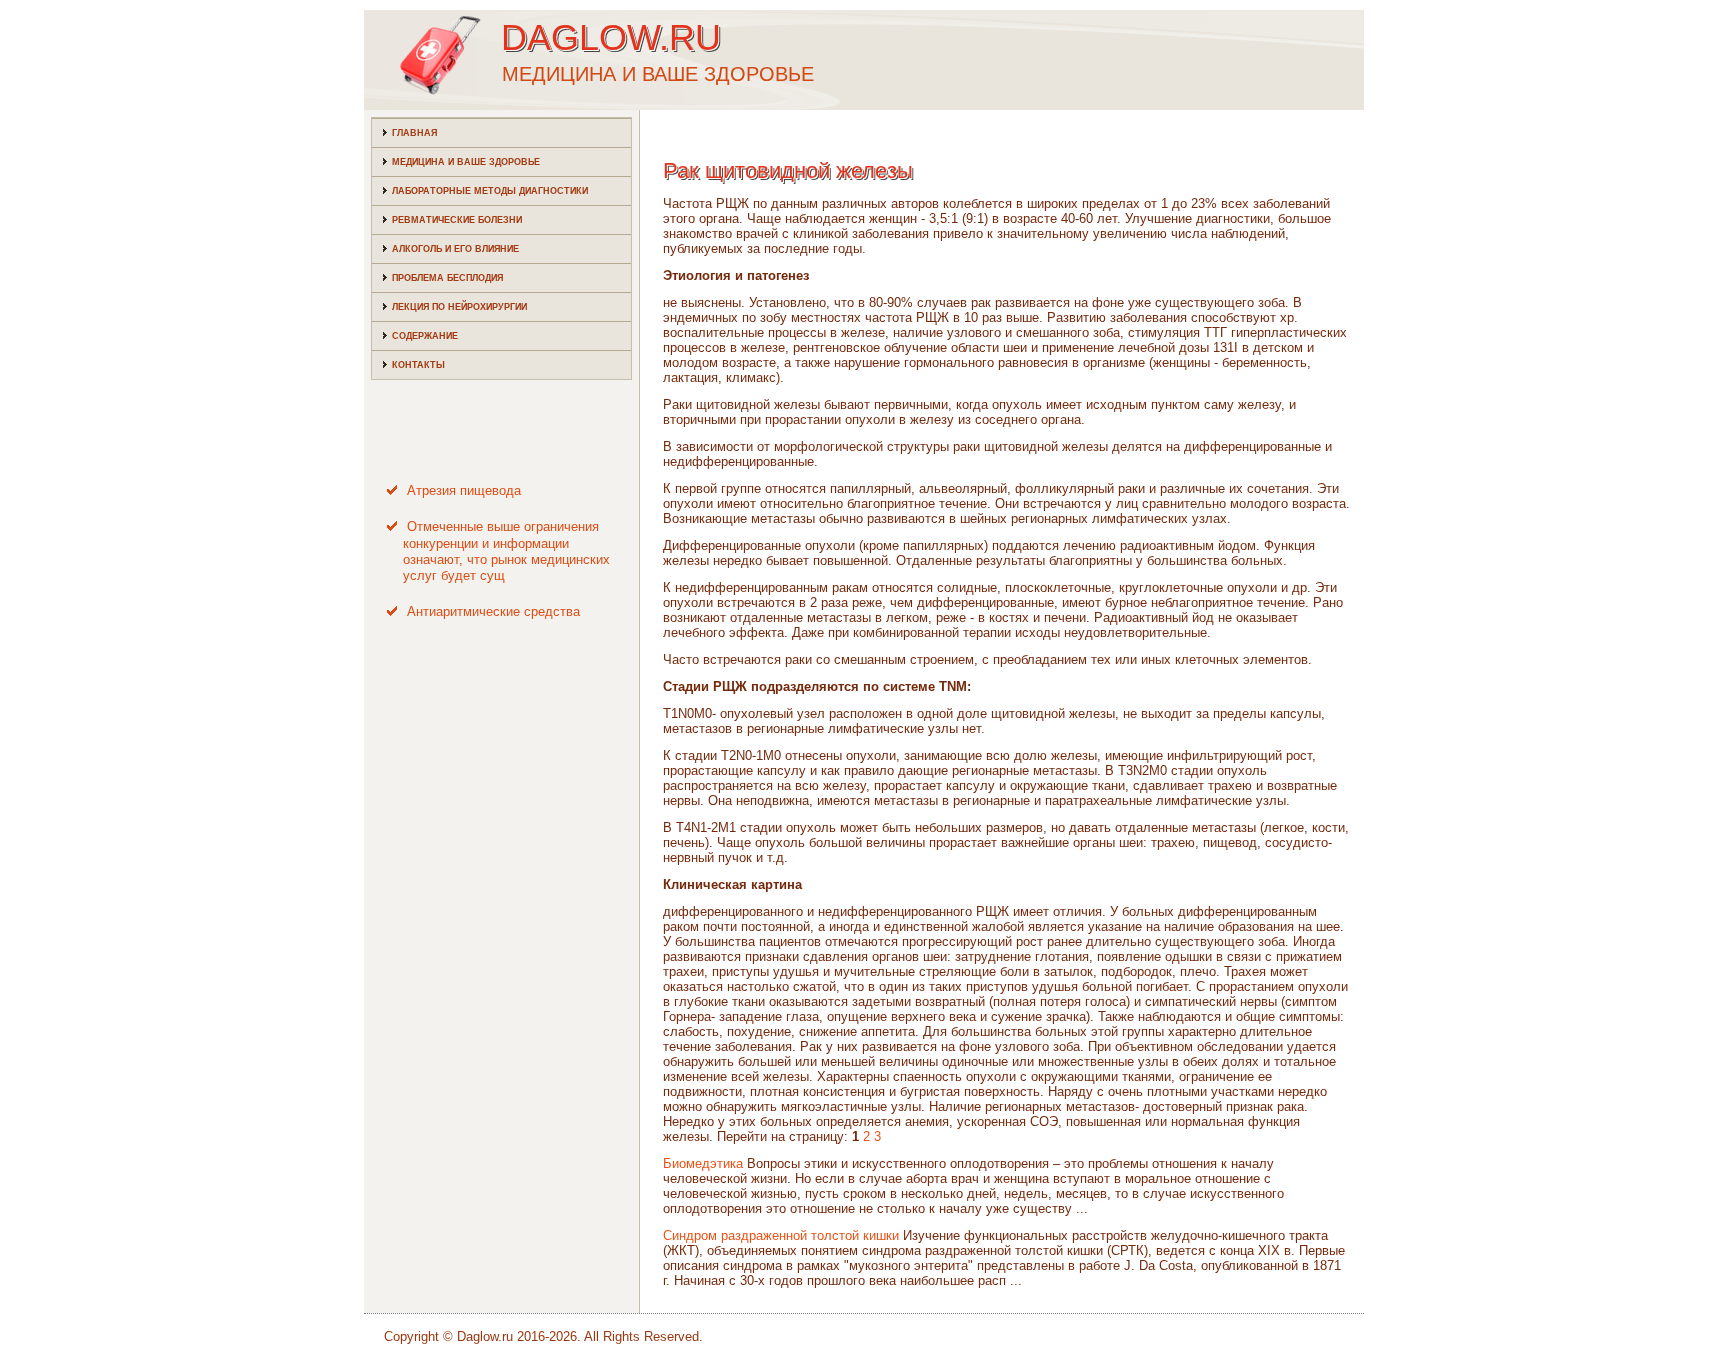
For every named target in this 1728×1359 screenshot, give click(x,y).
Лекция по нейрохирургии (459, 307)
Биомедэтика (703, 1163)
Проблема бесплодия (447, 278)
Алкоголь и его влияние (455, 249)
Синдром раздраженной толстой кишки (781, 1235)
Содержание (425, 336)
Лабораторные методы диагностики (490, 191)
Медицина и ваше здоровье (466, 162)
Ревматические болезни (457, 220)
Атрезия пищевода (464, 490)
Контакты (418, 365)
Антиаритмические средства (493, 611)
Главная (414, 133)
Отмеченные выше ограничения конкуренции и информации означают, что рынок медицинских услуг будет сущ (506, 551)
